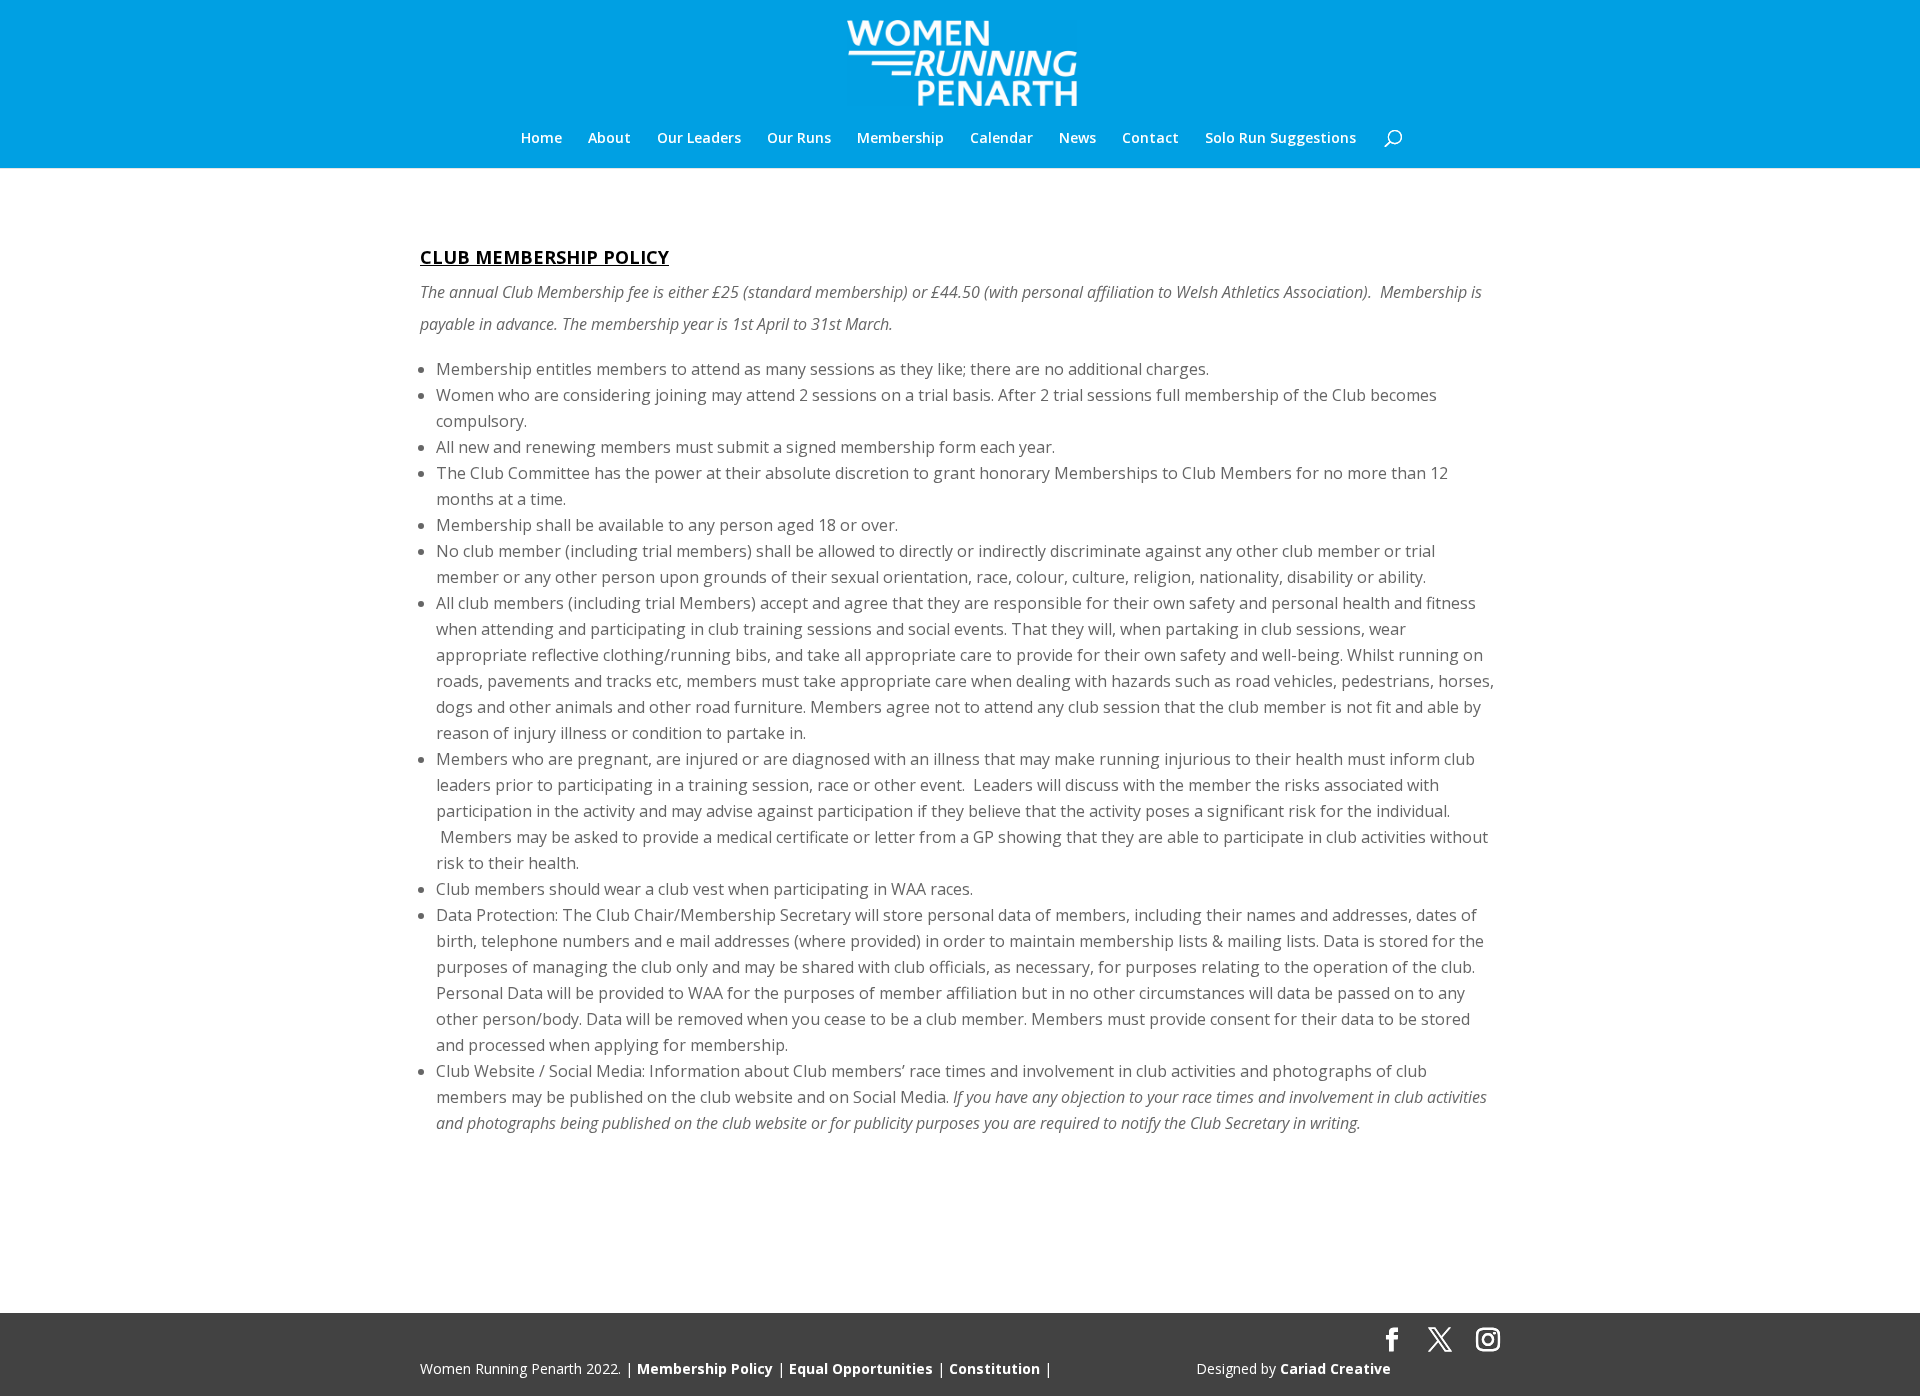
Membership (900, 139)
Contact (1150, 139)
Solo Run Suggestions (1280, 139)
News (1077, 139)
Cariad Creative (1335, 1368)
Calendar (1001, 139)
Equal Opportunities (861, 1368)
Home (541, 139)
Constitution (994, 1368)
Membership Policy (705, 1368)
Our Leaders (699, 139)
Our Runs (799, 139)
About (609, 139)
